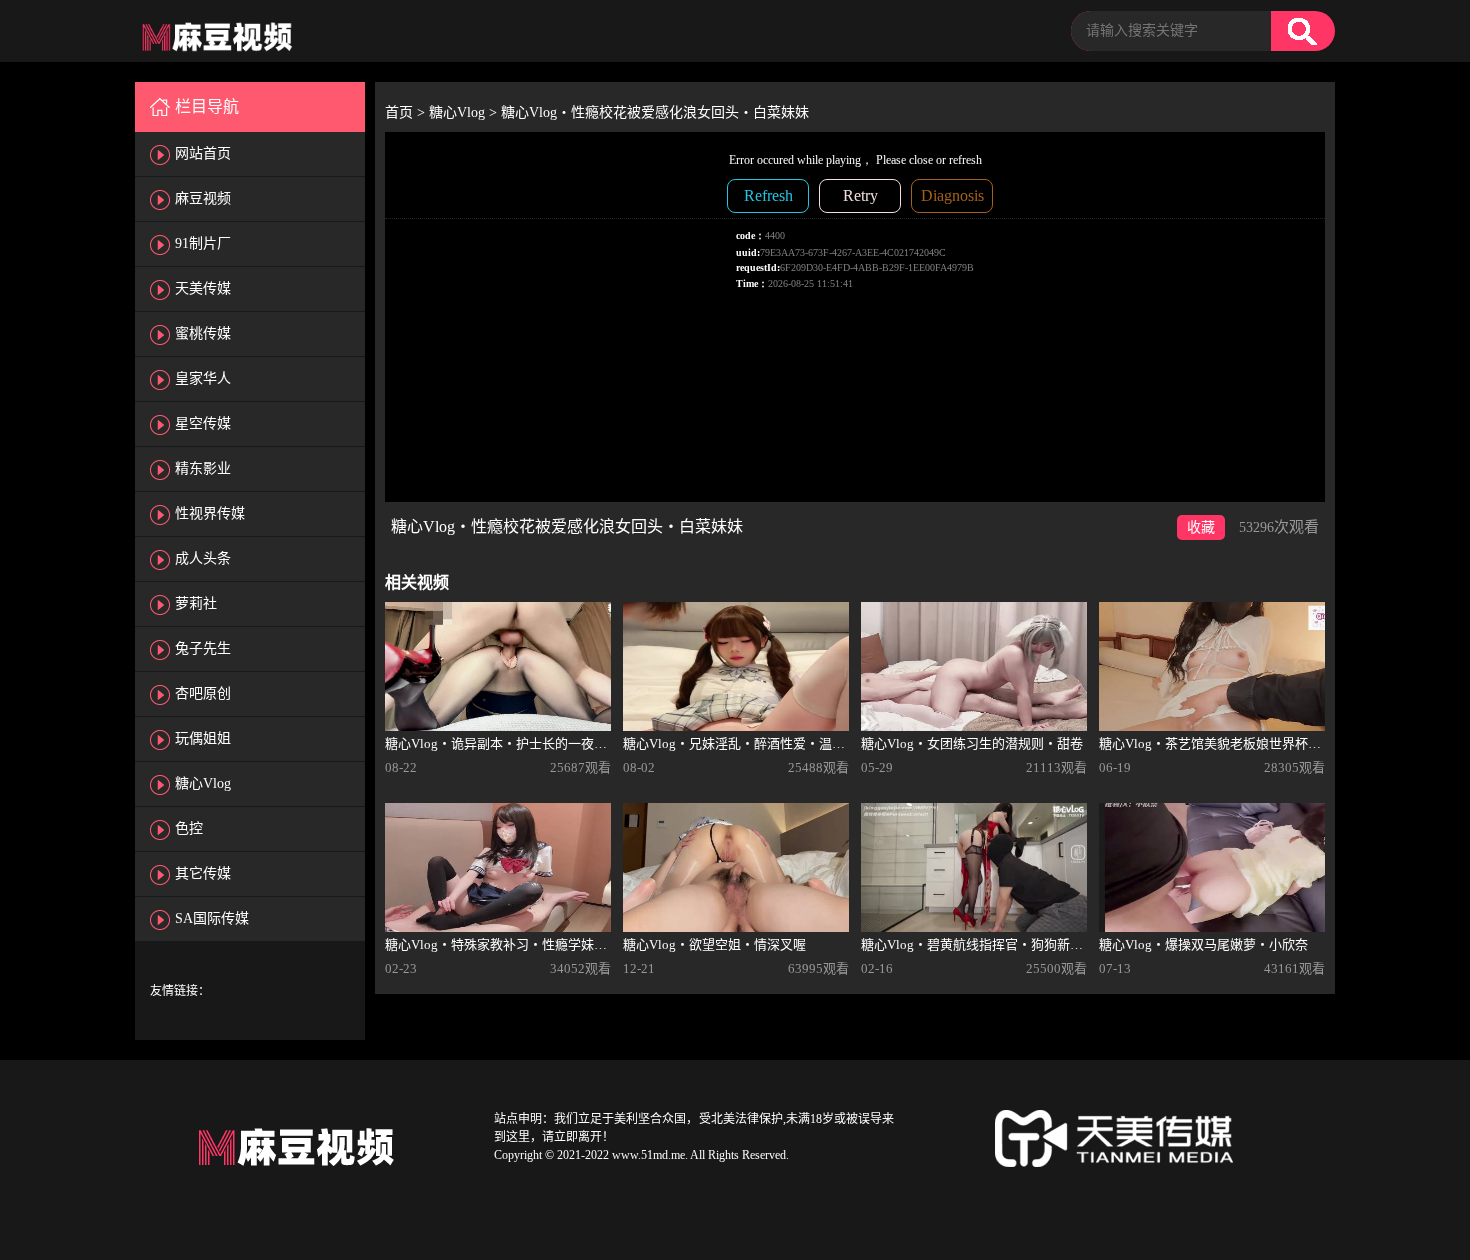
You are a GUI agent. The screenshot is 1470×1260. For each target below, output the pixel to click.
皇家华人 (203, 378)
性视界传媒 (210, 513)
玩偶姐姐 (203, 738)
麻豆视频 (203, 198)
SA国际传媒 (212, 918)
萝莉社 (196, 603)
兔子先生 (203, 648)
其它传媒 (203, 873)
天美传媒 (203, 288)
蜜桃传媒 (203, 333)
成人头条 (203, 558)
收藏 (1201, 527)
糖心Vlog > (465, 112)
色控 (189, 828)
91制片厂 (203, 243)
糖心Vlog (203, 783)
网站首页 (203, 153)
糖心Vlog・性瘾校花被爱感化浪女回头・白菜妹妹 (655, 112)
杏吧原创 (203, 693)
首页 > (407, 112)
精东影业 (203, 468)
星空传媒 (203, 423)
